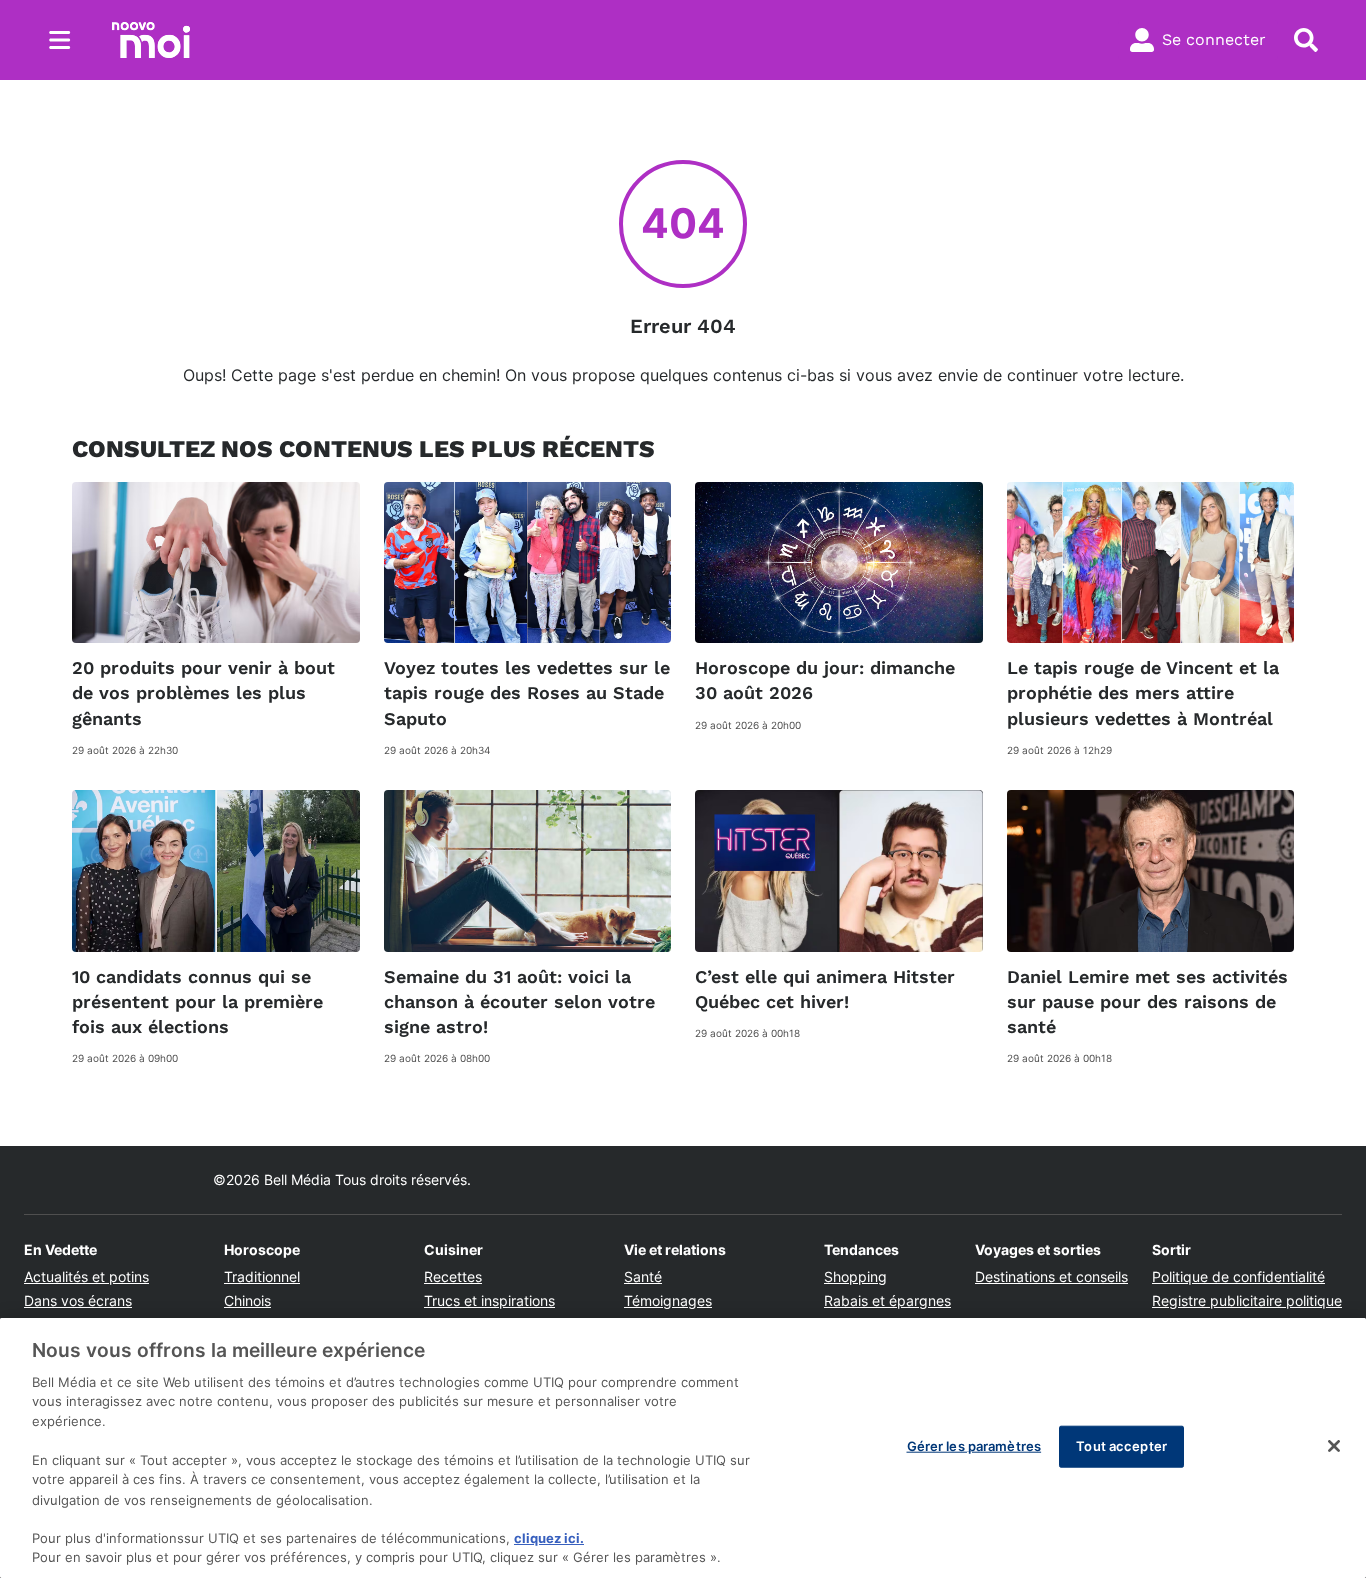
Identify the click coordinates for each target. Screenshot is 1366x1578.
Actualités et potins (86, 1276)
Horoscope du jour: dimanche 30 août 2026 (825, 680)
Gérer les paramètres (974, 1446)
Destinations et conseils (1051, 1276)
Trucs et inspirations (489, 1300)
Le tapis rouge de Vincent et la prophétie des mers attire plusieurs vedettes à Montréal (1143, 692)
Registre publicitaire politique (1247, 1300)
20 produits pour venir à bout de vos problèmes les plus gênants (203, 692)
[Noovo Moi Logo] (151, 40)
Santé (643, 1276)
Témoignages (668, 1300)
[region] (683, 1448)
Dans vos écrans (78, 1300)
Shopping (855, 1276)
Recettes (453, 1276)
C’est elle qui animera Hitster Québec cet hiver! (825, 989)
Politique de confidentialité (1238, 1276)
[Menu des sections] (60, 40)
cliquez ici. (549, 1538)
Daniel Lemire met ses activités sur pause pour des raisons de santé (1147, 1001)
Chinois (247, 1300)
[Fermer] (1334, 1446)
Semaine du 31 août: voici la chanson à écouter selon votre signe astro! (519, 1001)
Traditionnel (262, 1276)
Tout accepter (1121, 1446)
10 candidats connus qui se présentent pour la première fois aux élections (197, 1001)
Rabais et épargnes (887, 1300)
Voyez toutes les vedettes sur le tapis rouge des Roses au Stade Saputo (527, 692)
